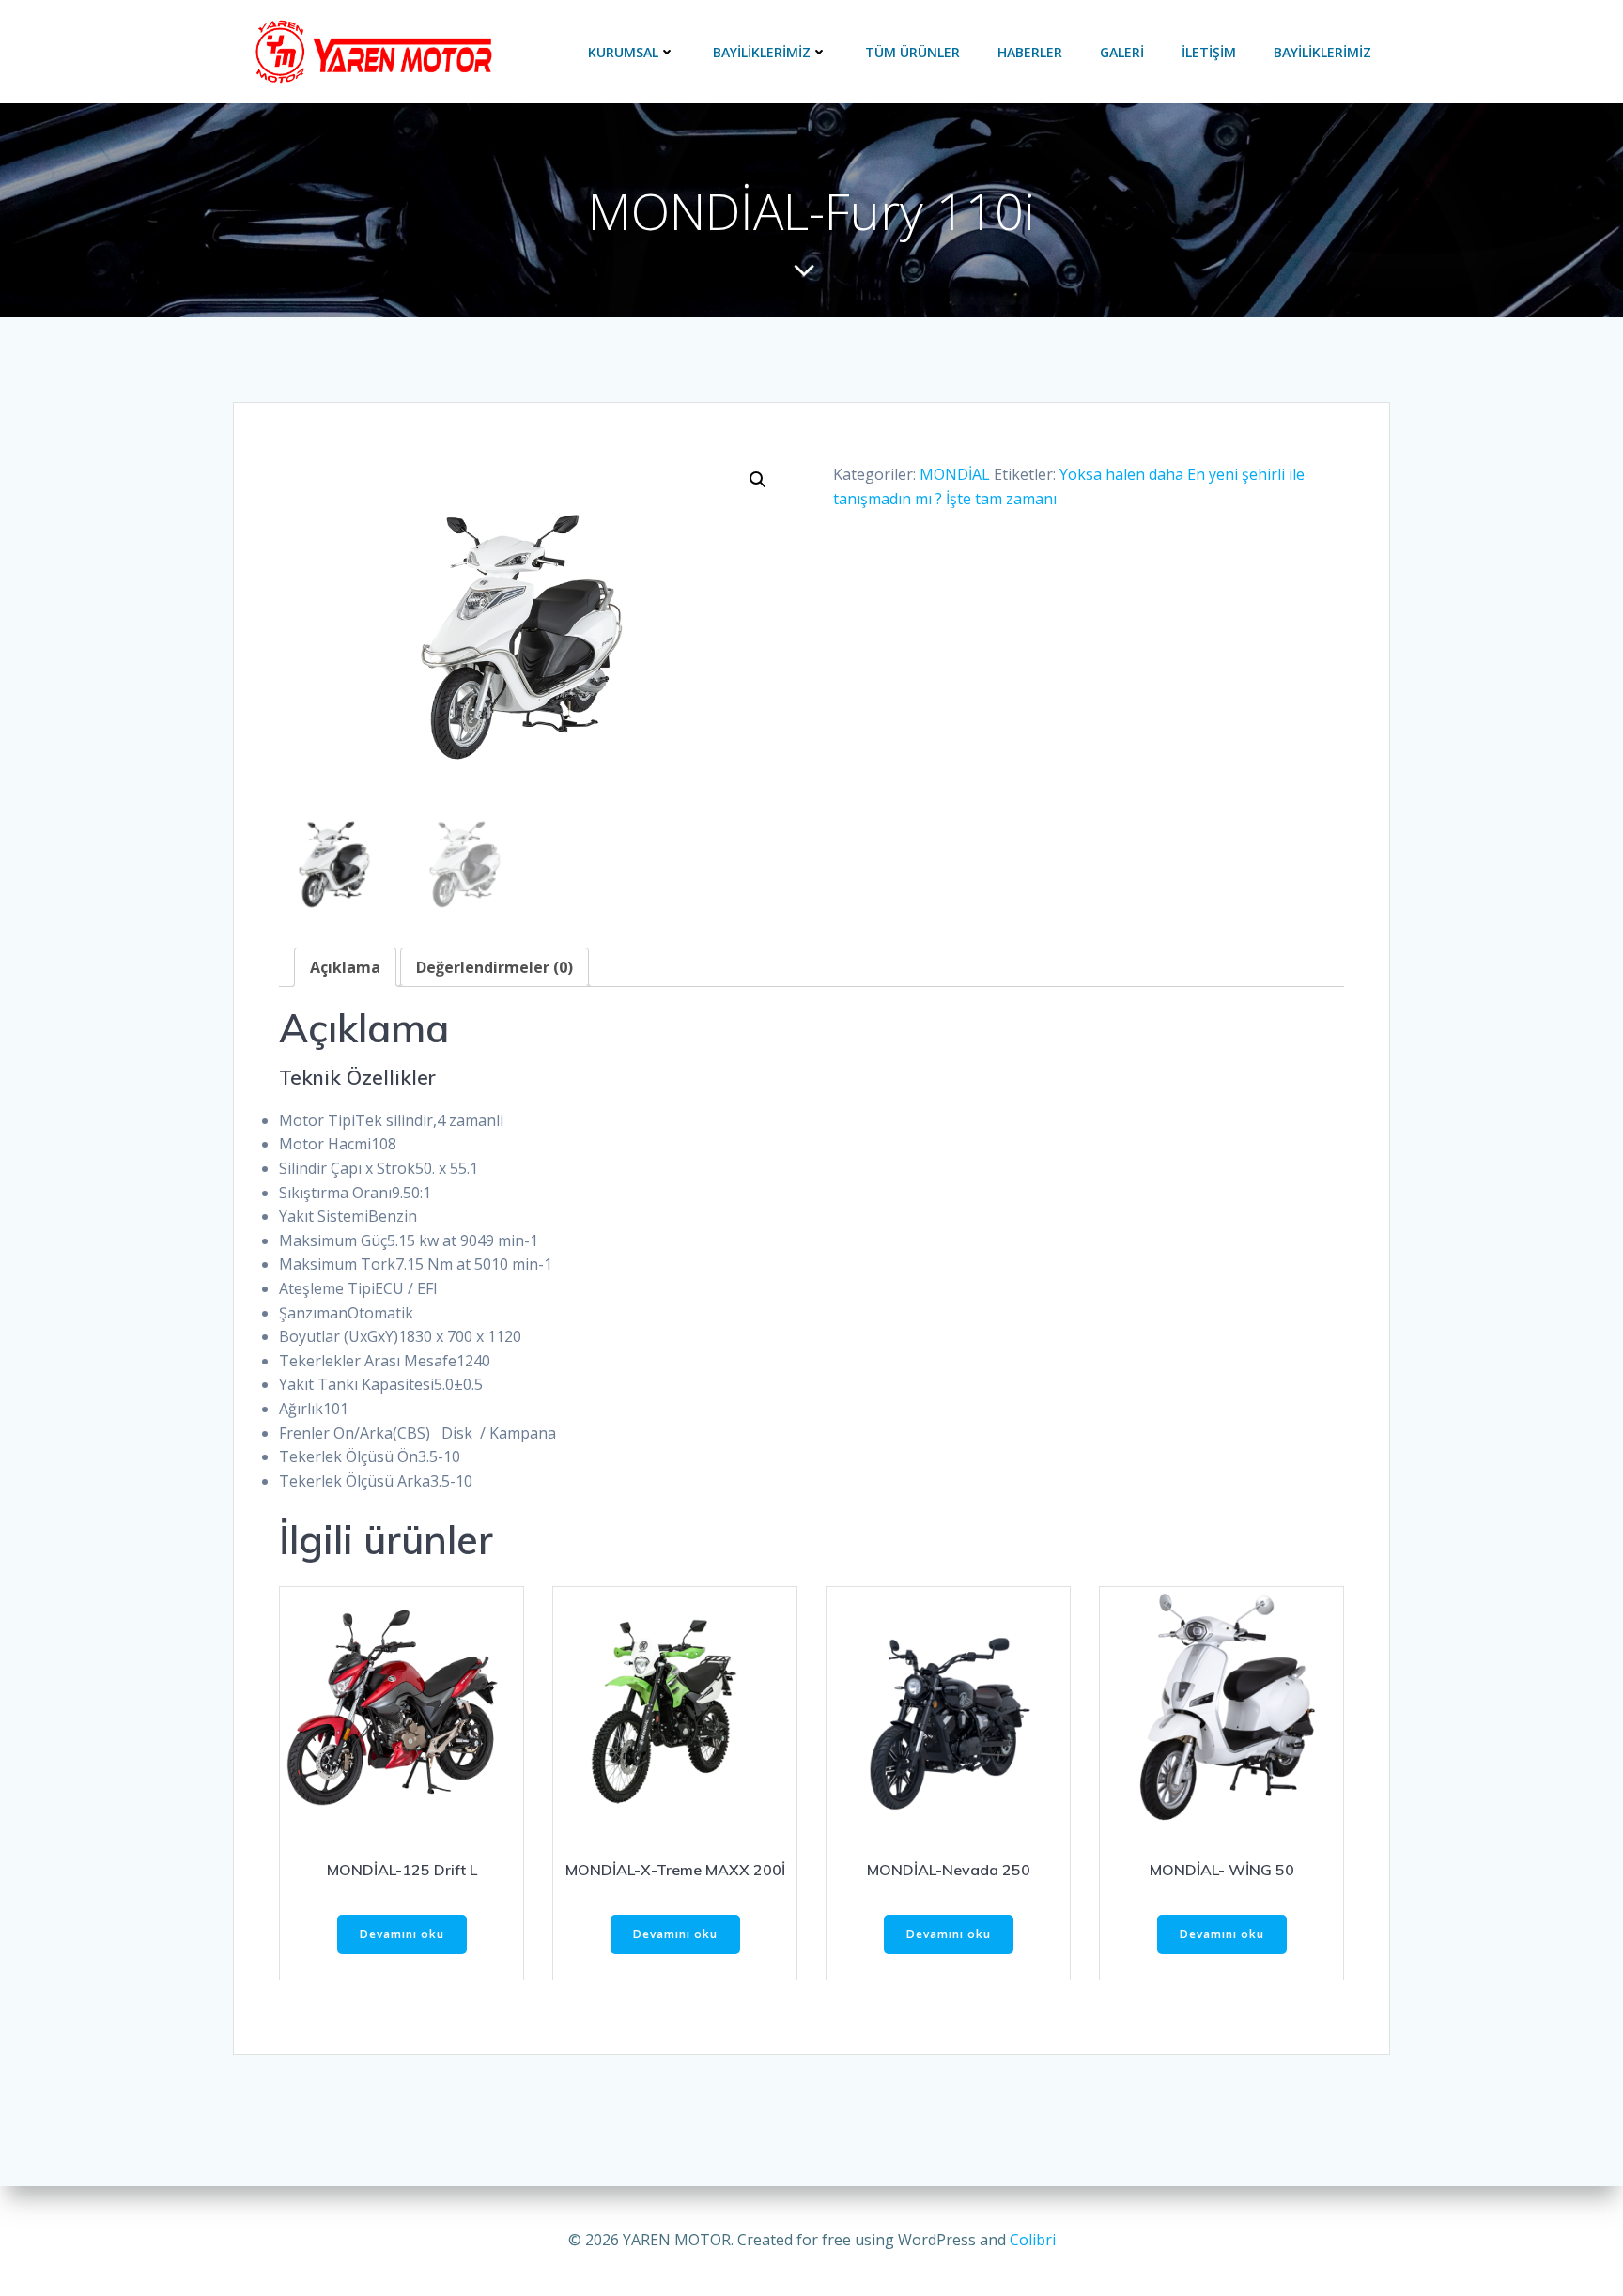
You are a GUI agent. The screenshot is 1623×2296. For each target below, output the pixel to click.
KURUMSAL (623, 52)
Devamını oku (402, 1934)
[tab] (345, 967)
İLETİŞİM (1209, 52)
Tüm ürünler (912, 52)
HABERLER (1030, 52)
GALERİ (1122, 52)
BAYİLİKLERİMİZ (762, 52)
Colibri (1033, 2240)
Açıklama (345, 967)
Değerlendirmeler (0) (495, 967)
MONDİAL (955, 474)
